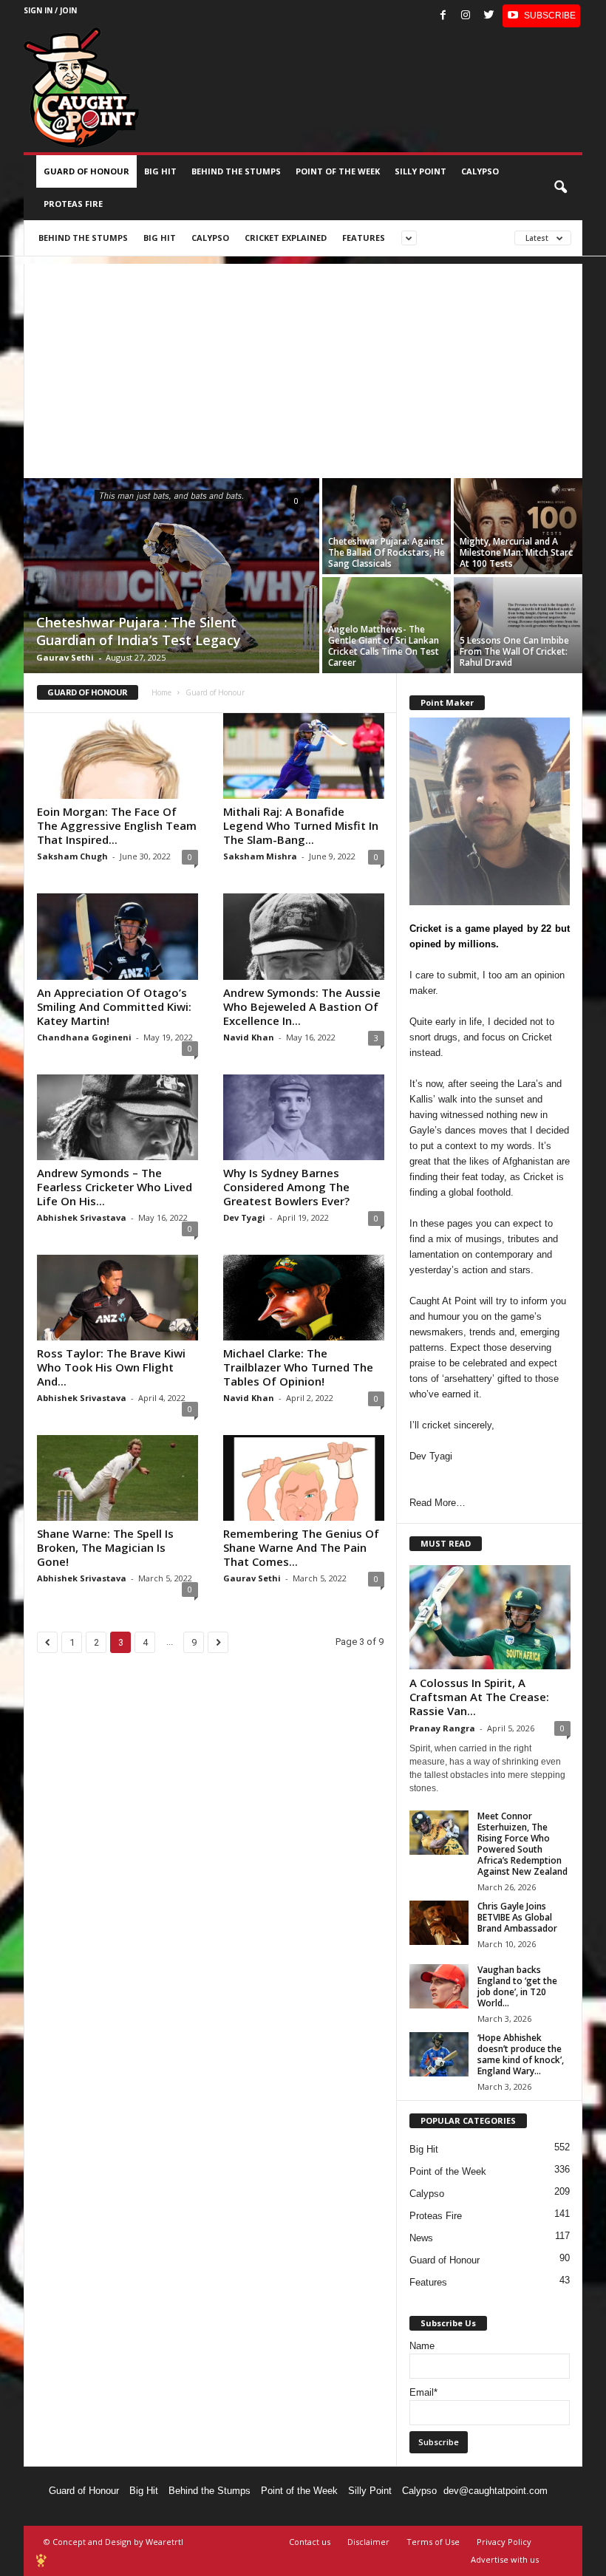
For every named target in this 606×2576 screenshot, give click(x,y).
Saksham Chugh (72, 856)
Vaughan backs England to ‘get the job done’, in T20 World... (517, 1986)
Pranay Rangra (442, 1728)
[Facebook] (443, 16)
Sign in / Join (50, 10)
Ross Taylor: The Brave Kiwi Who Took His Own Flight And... (111, 1367)
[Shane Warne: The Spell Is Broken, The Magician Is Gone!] (118, 1478)
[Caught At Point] (81, 88)
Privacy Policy (504, 2542)
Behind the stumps (236, 171)
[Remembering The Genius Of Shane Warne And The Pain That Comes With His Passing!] (304, 1478)
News (421, 2238)
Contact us (310, 2542)
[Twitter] (488, 16)
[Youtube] (541, 16)
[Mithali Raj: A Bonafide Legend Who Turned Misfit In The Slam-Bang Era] (304, 756)
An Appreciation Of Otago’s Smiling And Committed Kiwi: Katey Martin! (114, 1006)
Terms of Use (433, 2542)
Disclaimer (368, 2542)
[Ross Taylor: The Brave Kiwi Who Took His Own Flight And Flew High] (118, 1298)
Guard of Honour (86, 171)
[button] (560, 188)
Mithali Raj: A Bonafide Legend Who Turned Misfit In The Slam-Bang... (301, 825)
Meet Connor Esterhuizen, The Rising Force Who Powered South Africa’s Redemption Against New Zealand (522, 1844)
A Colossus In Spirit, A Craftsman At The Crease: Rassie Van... (479, 1697)
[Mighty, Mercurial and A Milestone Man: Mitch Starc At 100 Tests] (518, 526)
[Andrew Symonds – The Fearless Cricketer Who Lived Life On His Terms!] (118, 1117)
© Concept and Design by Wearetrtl (113, 2542)
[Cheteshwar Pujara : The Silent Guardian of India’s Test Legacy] (171, 577)
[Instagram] (466, 16)
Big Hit (160, 171)
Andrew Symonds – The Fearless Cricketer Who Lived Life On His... (115, 1187)
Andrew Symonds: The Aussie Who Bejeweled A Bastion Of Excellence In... (302, 1006)
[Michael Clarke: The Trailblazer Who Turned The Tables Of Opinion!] (304, 1298)
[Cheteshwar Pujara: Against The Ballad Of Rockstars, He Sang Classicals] (387, 526)
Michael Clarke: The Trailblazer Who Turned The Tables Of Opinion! (298, 1367)
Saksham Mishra (260, 856)
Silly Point (421, 171)
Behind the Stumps (210, 2491)
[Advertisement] (303, 367)
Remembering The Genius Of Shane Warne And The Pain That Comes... (301, 1547)
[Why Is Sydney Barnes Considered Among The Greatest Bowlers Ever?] (304, 1117)
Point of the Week (338, 171)
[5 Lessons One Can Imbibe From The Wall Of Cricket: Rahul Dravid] (518, 625)
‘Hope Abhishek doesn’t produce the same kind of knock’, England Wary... (521, 2054)
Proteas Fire (73, 204)
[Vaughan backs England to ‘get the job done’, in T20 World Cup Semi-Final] (439, 1986)
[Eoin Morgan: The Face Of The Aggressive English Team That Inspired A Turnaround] (118, 756)
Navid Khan (249, 1037)
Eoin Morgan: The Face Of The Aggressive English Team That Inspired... (117, 825)
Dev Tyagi (244, 1217)
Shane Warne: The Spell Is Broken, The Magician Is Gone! (105, 1547)
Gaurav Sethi (65, 657)
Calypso (480, 171)
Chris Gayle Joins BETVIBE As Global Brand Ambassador (517, 1917)
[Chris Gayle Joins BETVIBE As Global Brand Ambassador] (439, 1923)
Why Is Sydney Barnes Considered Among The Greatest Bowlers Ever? (286, 1187)
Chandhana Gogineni (84, 1037)
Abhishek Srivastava (82, 1217)
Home (161, 692)
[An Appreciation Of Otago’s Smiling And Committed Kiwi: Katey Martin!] (118, 936)
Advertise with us (505, 2559)
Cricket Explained (286, 238)
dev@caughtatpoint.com (496, 2491)
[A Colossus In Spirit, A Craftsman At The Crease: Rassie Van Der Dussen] (490, 1617)
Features (364, 238)
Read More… (438, 1503)
